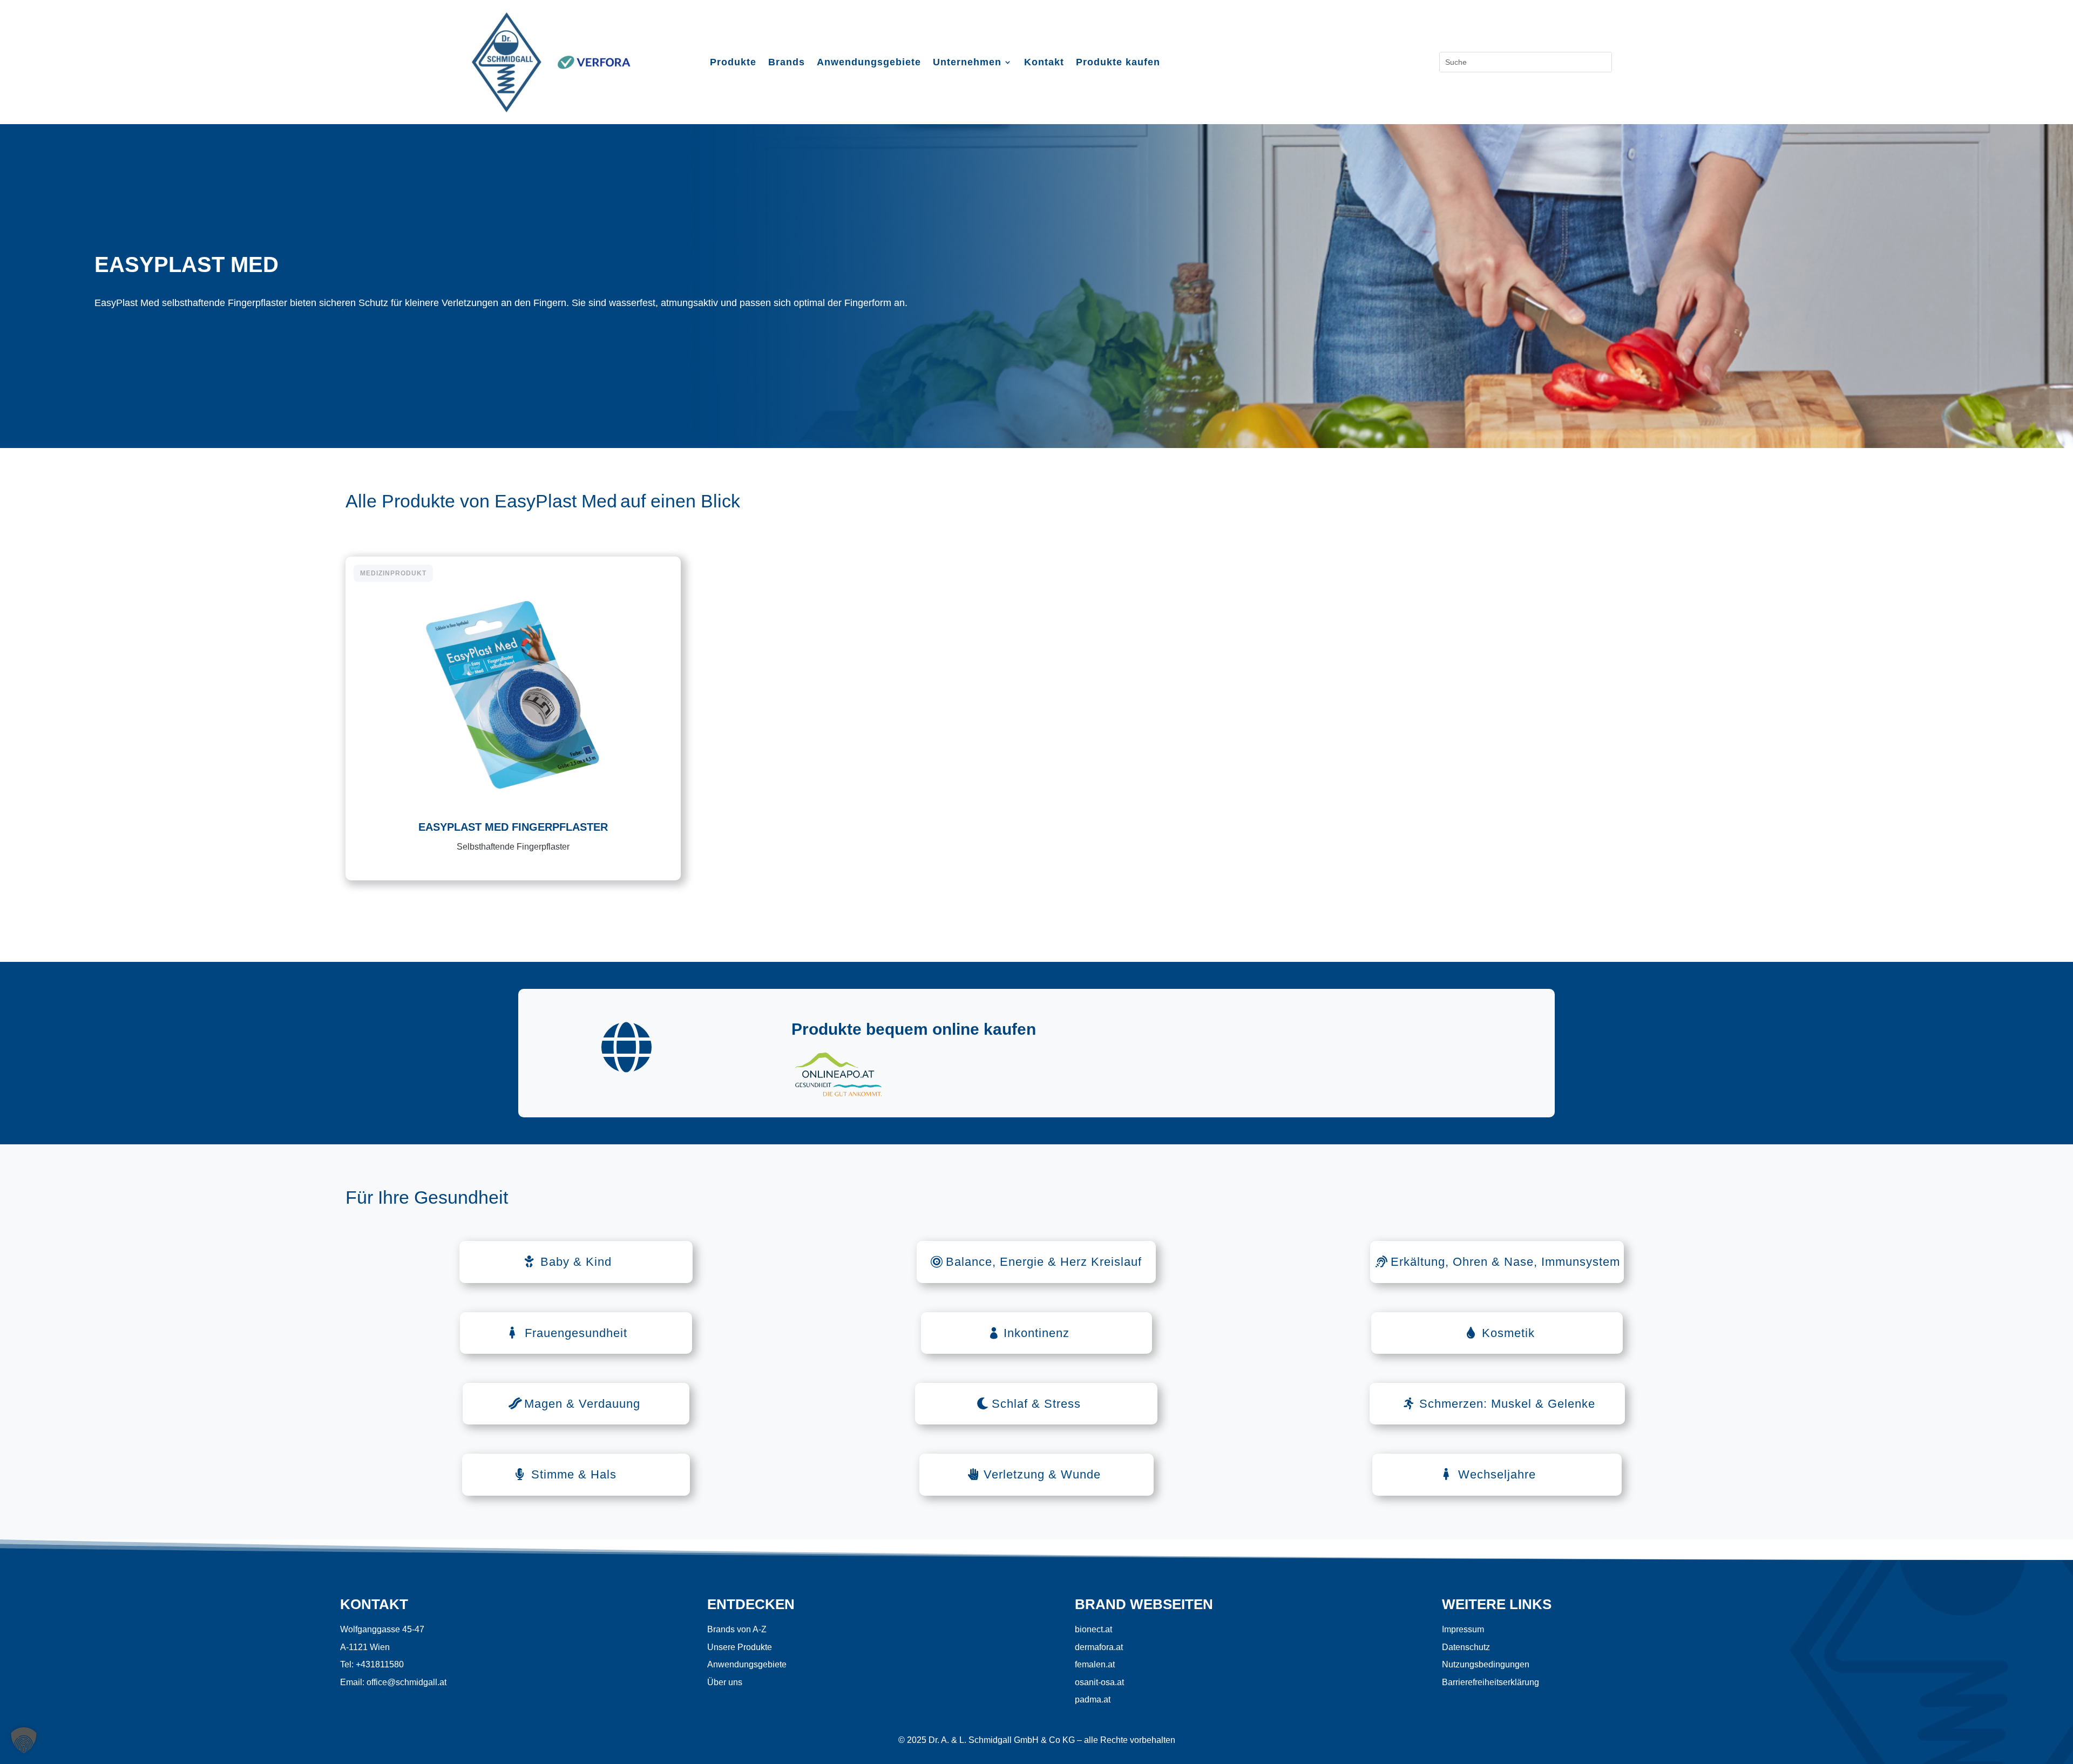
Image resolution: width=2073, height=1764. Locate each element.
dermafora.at (1099, 1647)
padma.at (1093, 1699)
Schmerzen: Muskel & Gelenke (1507, 1404)
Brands (787, 63)
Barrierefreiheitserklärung (1491, 1682)
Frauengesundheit (576, 1333)
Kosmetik (1508, 1333)
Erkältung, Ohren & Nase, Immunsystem (1505, 1262)
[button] (24, 1740)
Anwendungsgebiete (869, 63)
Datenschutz (1466, 1647)
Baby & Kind (576, 1262)
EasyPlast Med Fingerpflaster (513, 827)
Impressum (1463, 1629)
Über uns (725, 1682)
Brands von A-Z (737, 1629)
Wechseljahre (1497, 1474)
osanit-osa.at (1099, 1682)
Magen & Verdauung (582, 1404)
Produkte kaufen (1118, 63)
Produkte (733, 63)
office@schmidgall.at (407, 1682)
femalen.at (1095, 1664)
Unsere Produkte (740, 1647)
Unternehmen (967, 63)
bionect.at (1093, 1629)
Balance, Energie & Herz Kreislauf (1044, 1262)
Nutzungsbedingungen (1486, 1664)
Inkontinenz (1036, 1333)
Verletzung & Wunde (1042, 1474)
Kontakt (1044, 63)
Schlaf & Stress (1036, 1404)
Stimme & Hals (574, 1474)
